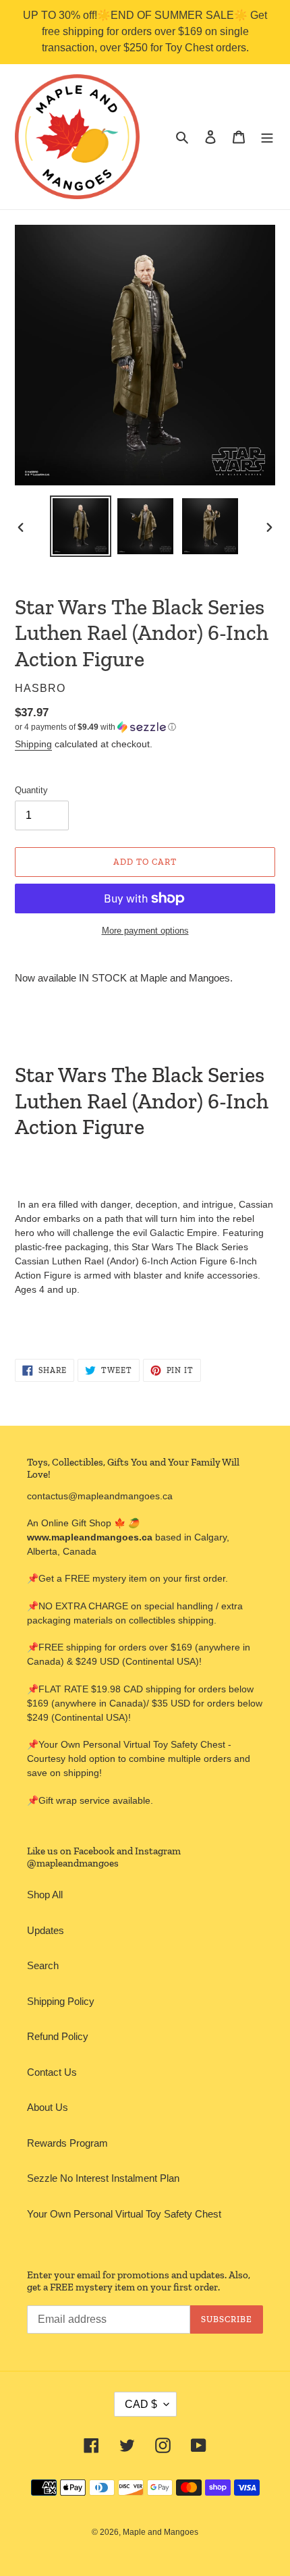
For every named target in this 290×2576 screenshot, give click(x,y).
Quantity (31, 790)
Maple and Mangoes (161, 2532)
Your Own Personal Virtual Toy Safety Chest (124, 2214)
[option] (81, 526)
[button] (95, 727)
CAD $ (141, 2404)
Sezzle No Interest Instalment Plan (103, 2178)
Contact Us (52, 2072)
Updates (46, 1930)
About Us (48, 2107)
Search (43, 1965)
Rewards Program (67, 2143)
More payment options (145, 931)
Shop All (45, 1895)
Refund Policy (58, 2036)
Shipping (33, 744)
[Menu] (267, 137)
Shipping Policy (61, 2001)
